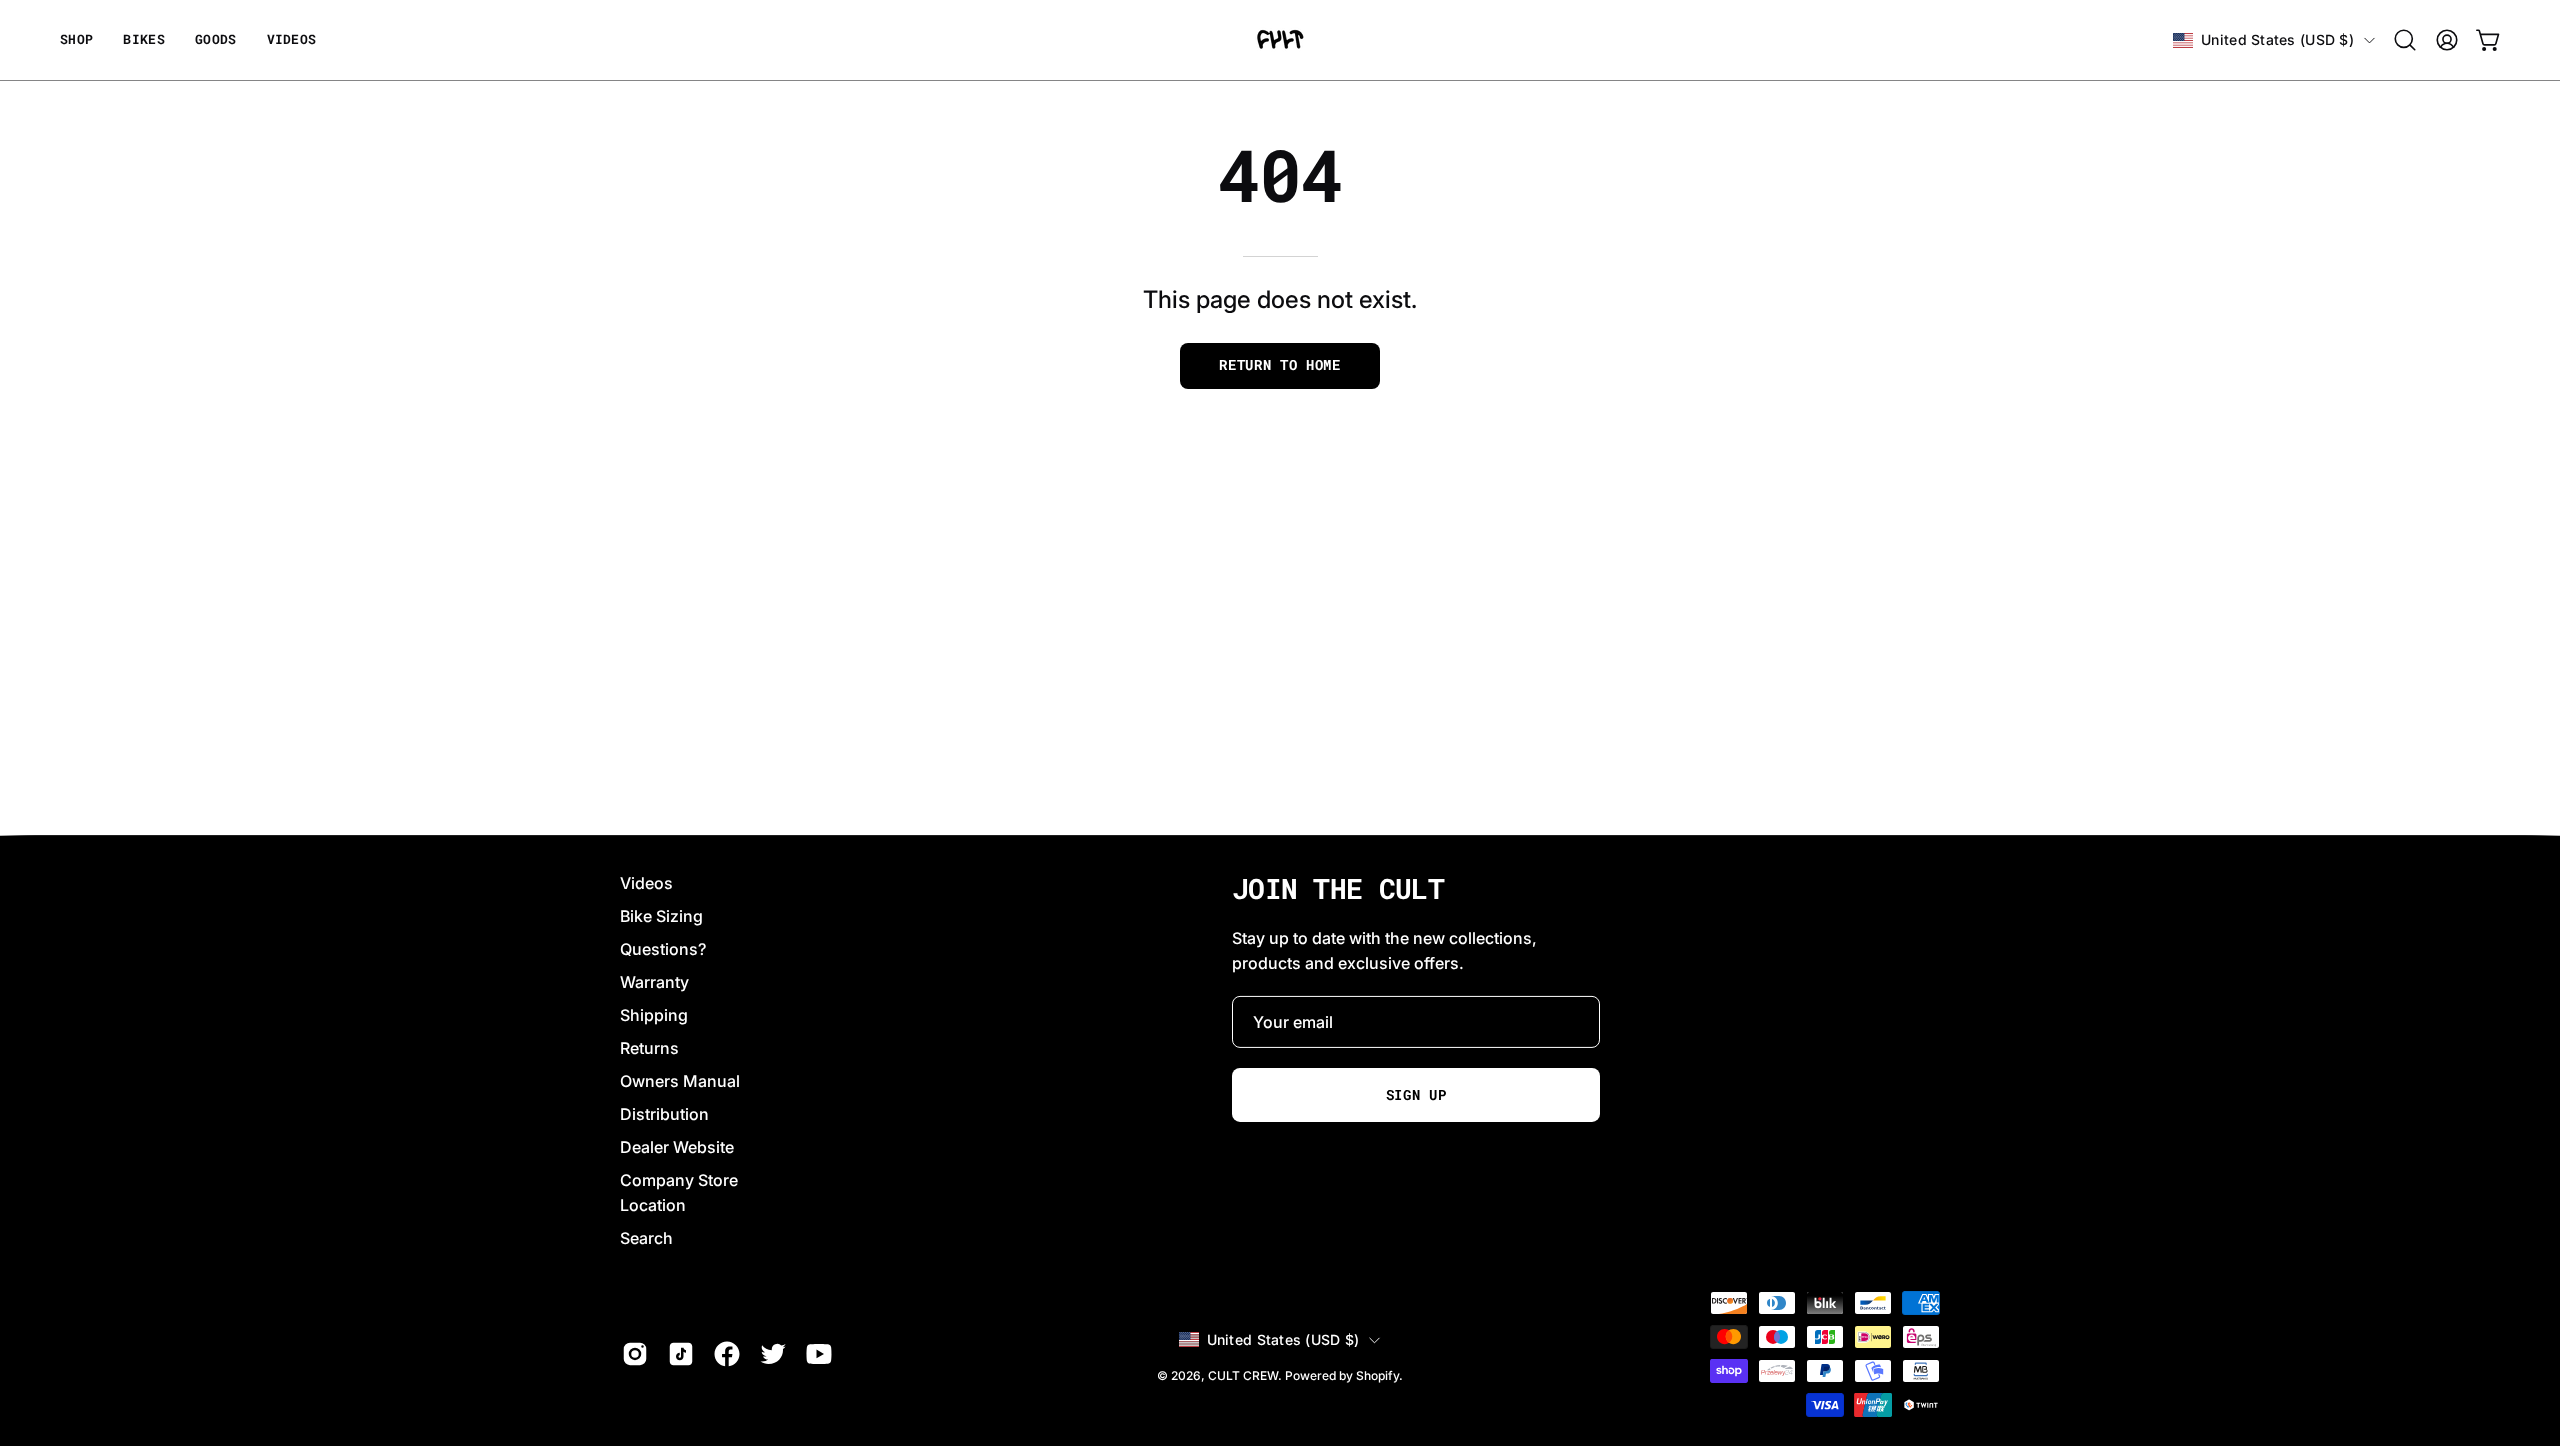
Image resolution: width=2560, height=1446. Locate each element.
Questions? (663, 949)
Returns (649, 1048)
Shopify (1377, 1375)
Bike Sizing (661, 916)
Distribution (664, 1114)
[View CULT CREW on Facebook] (727, 1354)
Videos (646, 883)
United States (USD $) (2277, 39)
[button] (216, 40)
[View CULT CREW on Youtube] (819, 1354)
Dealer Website (677, 1147)
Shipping (654, 1015)
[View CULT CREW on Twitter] (773, 1354)
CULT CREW (1243, 1375)
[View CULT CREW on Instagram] (635, 1354)
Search (646, 1238)
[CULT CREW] (1280, 40)
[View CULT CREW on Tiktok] (681, 1354)
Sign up (1416, 1095)
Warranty (654, 982)
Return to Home (1280, 365)
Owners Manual (680, 1081)
